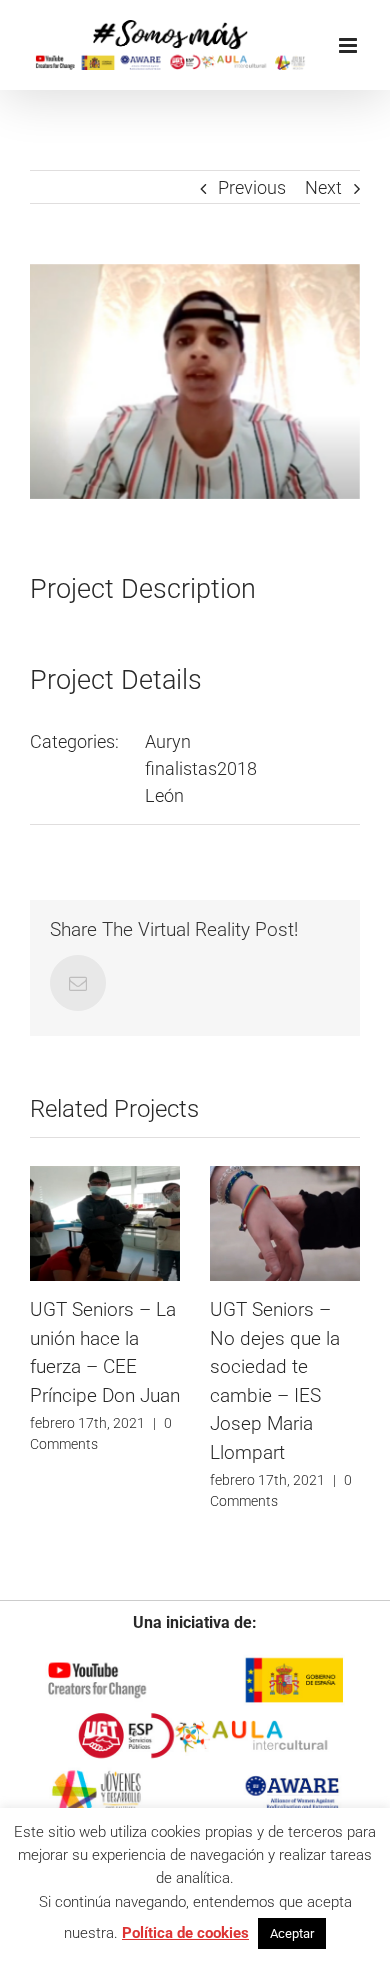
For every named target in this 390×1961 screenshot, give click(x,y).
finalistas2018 (201, 768)
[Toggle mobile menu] (349, 45)
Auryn (168, 741)
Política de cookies (185, 1933)
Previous (252, 187)
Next (323, 187)
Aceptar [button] (292, 1933)
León (164, 795)
